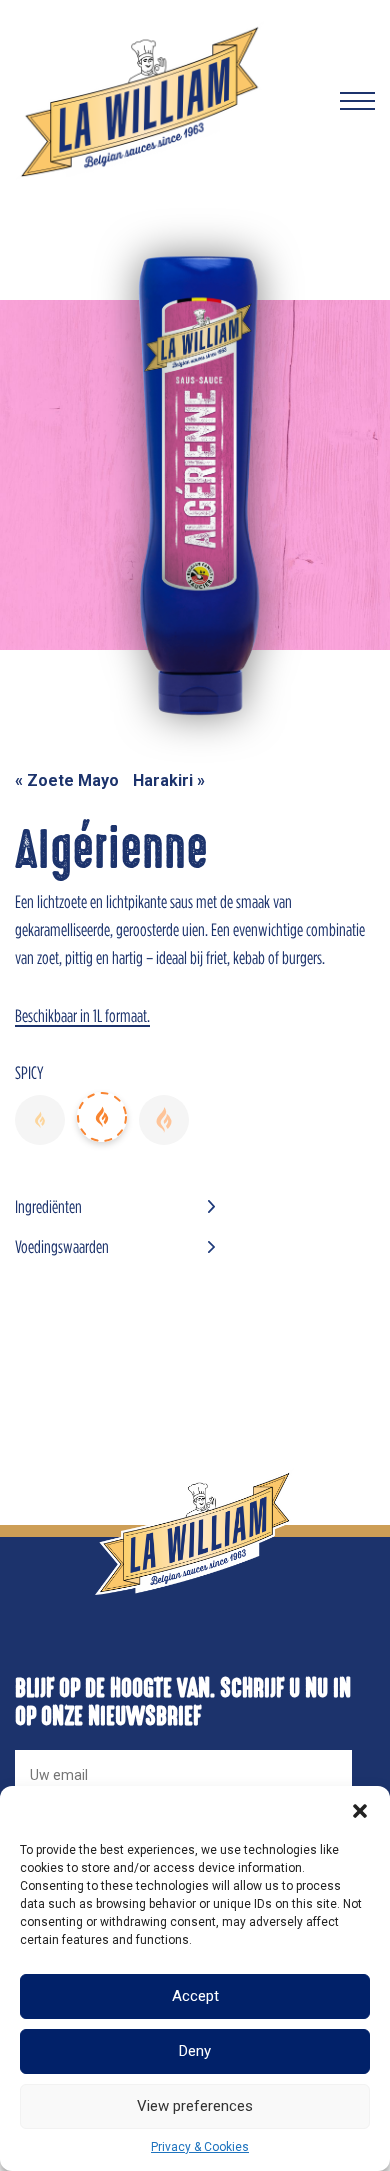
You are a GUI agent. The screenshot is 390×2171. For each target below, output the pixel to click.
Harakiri (163, 780)
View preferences (195, 2106)
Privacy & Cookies (200, 2147)
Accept (195, 1996)
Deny (195, 2051)
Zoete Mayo (73, 780)
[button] (360, 1811)
